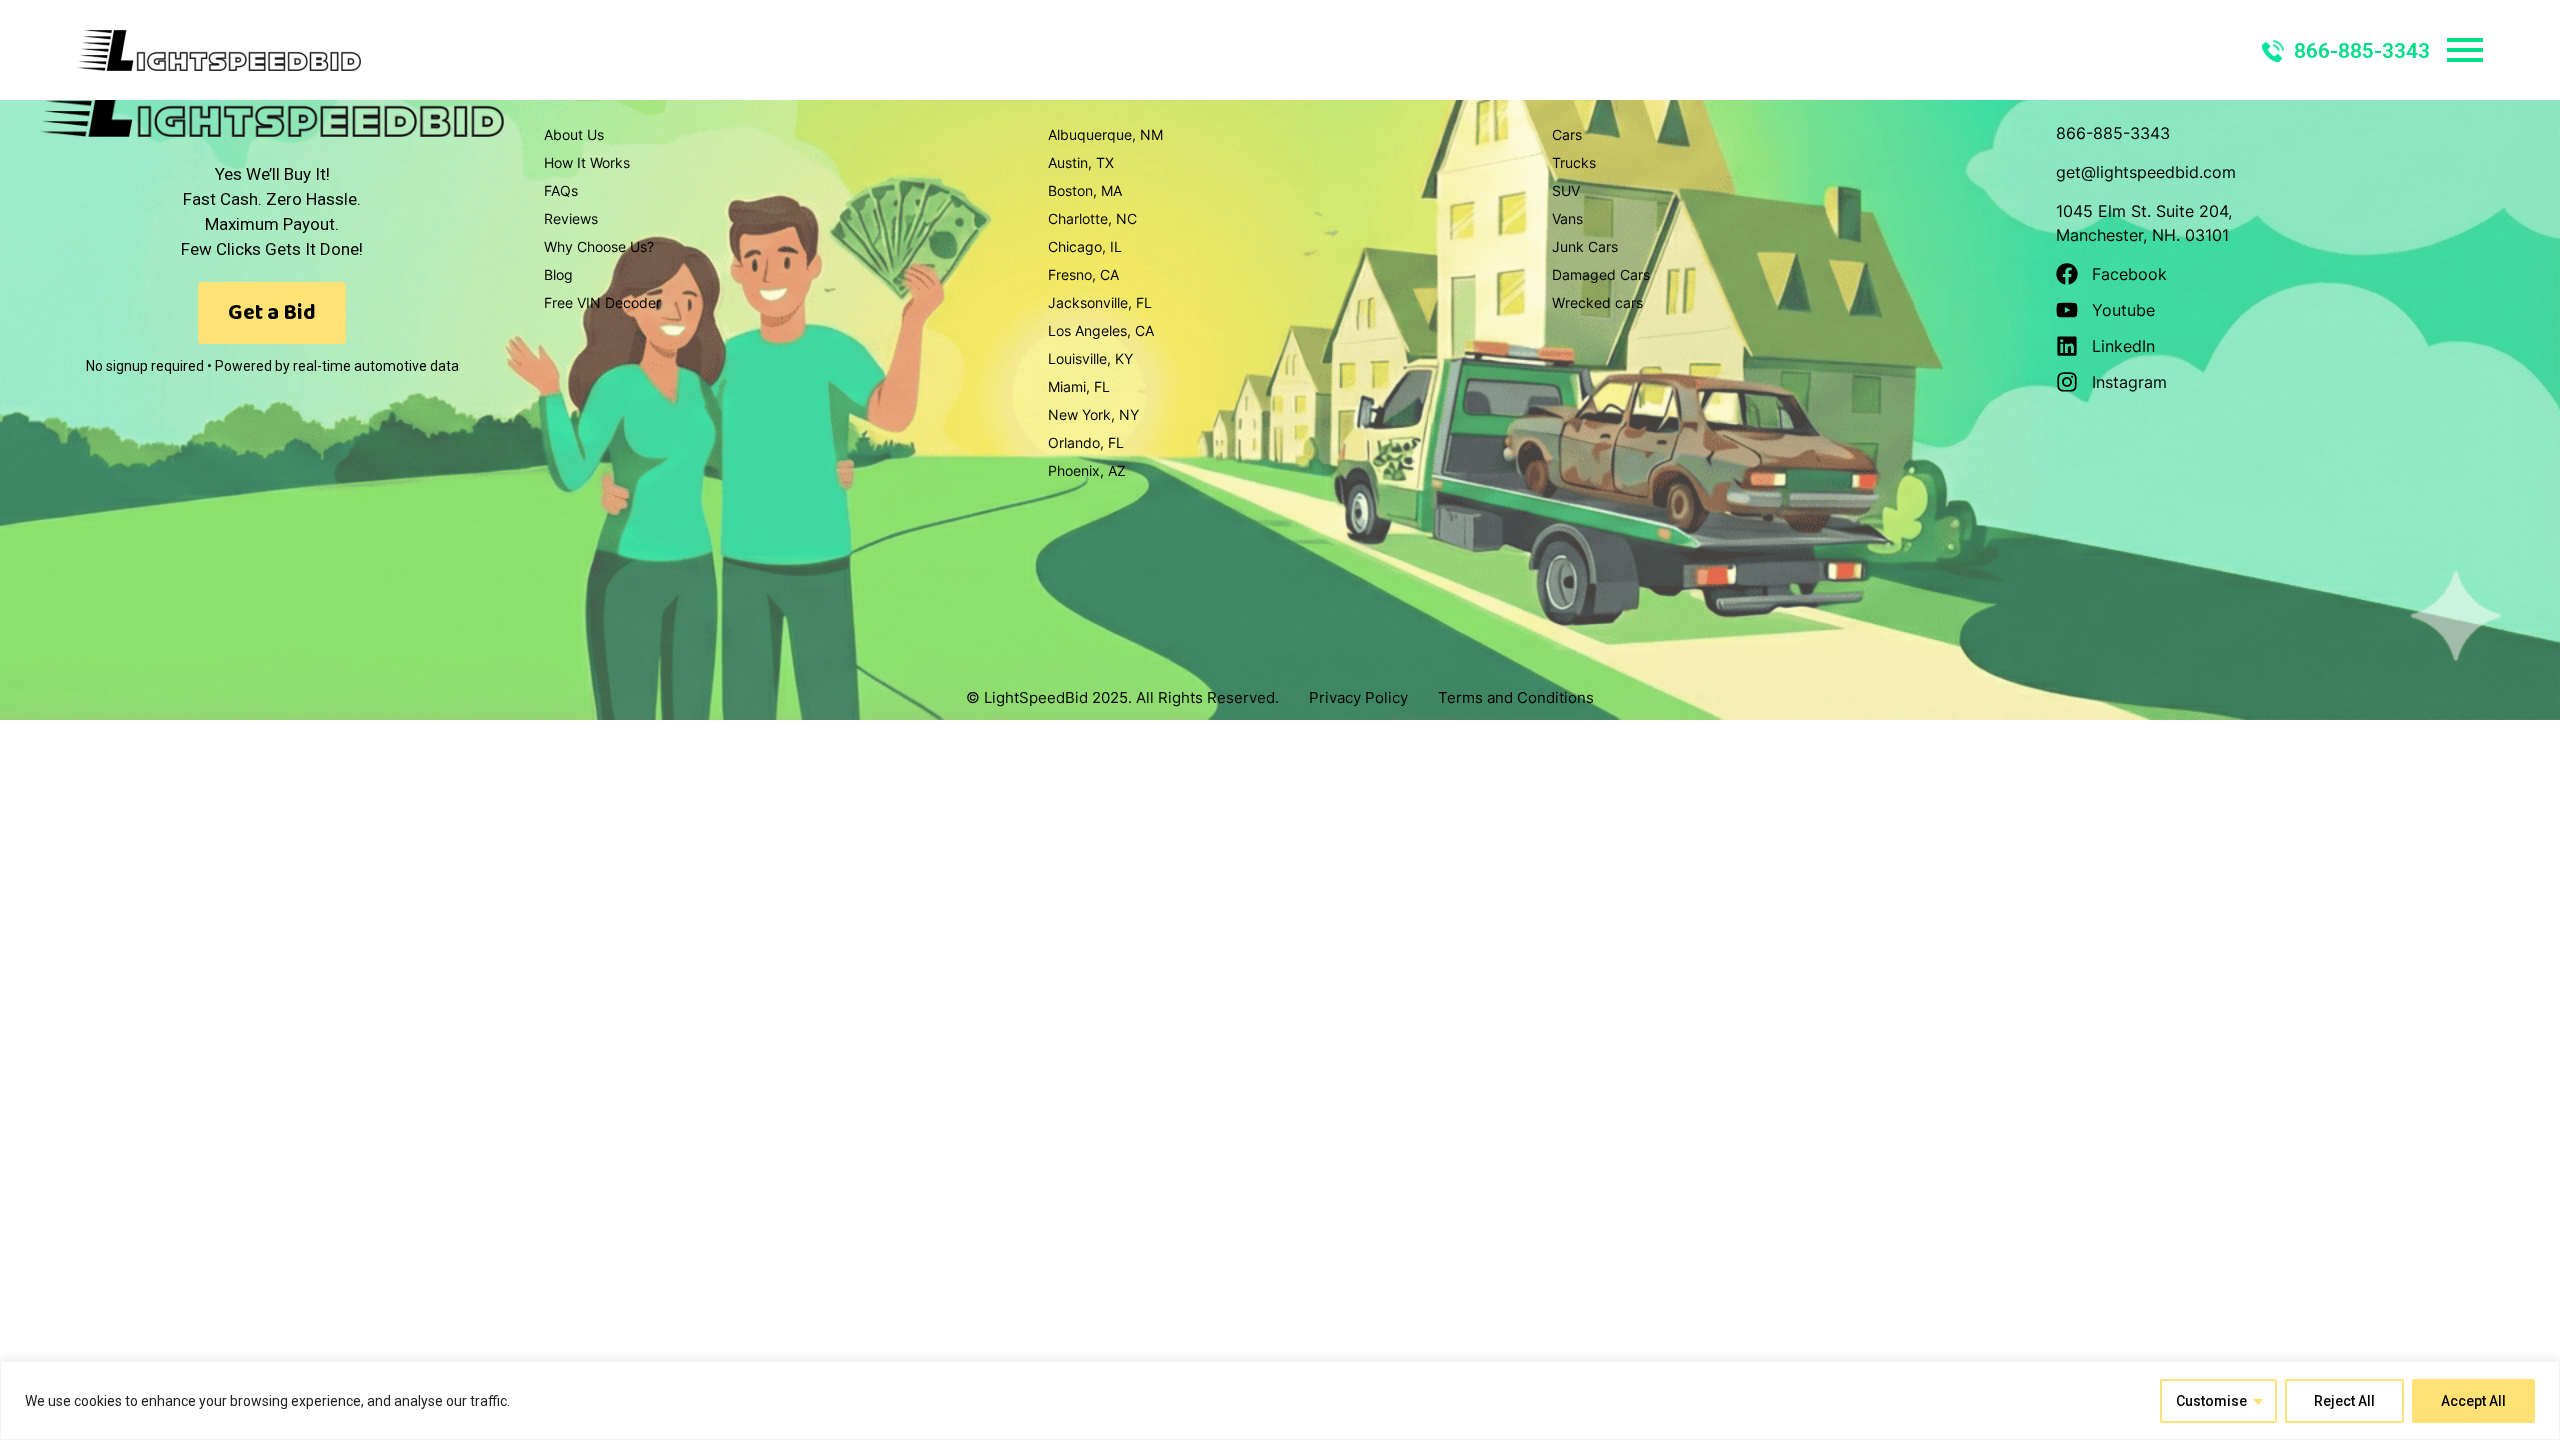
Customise (2211, 1401)
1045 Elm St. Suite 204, (2144, 211)
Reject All (2344, 1401)
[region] (1280, 1400)
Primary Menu (2465, 50)
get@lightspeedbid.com (2146, 172)
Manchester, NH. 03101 (2142, 235)
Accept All (2473, 1401)
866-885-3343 (2362, 51)
